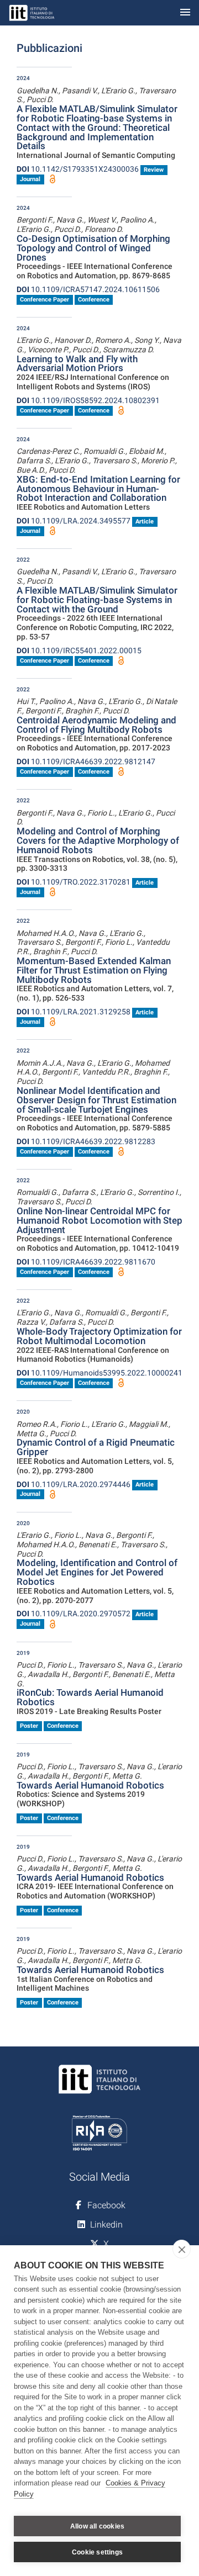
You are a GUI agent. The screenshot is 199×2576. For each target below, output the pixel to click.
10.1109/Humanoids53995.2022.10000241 (99, 1373)
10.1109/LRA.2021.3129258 (74, 1012)
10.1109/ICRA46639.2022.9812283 (86, 1141)
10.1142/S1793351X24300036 (78, 169)
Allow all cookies (97, 2526)
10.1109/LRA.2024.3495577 (74, 521)
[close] (182, 2249)
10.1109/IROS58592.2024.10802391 (88, 400)
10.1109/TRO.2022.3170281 (74, 882)
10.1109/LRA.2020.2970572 (74, 1614)
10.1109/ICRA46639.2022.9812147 (86, 761)
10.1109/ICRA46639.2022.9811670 (86, 1262)
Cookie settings (97, 2552)
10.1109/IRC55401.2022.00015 (79, 650)
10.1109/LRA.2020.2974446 (74, 1484)
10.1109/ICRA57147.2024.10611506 (88, 289)
